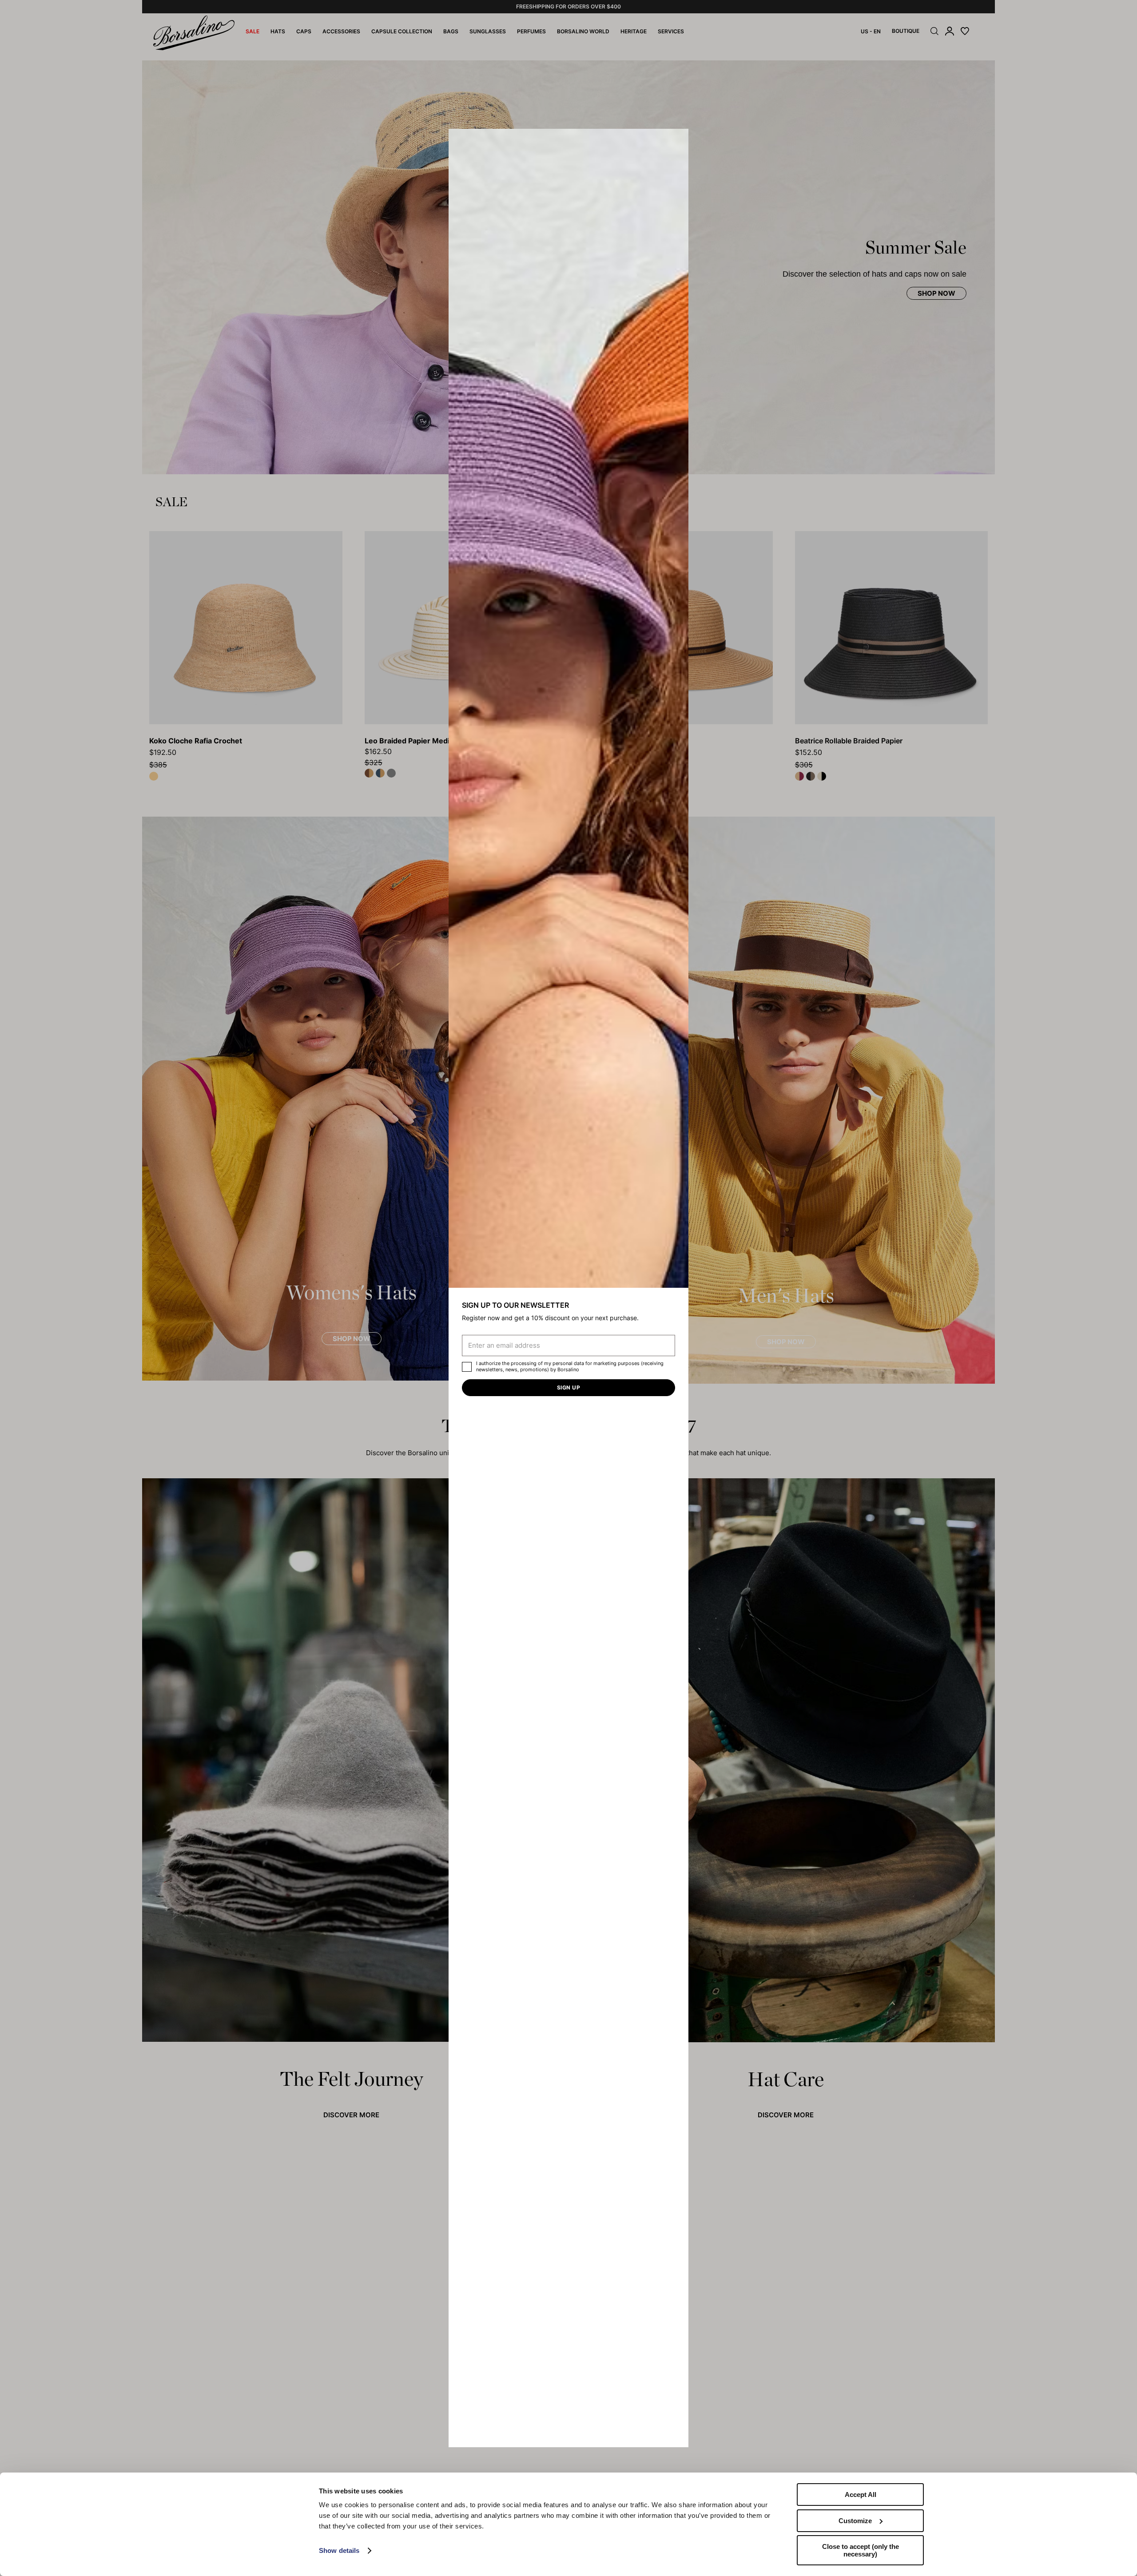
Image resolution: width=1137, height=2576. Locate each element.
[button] (679, 139)
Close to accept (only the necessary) (861, 2550)
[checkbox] (467, 1367)
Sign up (568, 1387)
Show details (339, 2550)
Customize (855, 2521)
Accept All (861, 2495)
